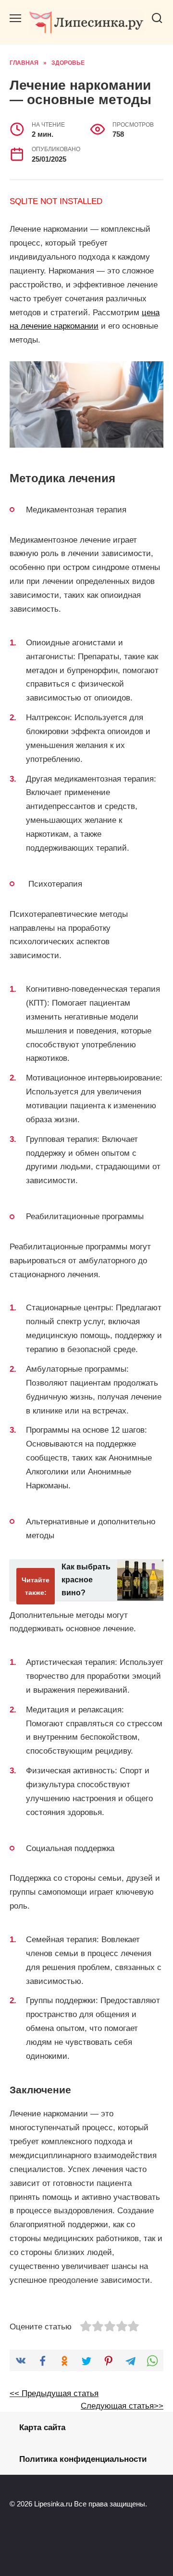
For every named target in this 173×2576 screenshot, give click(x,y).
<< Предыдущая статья (54, 2393)
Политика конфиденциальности (83, 2459)
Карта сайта (42, 2428)
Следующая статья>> (122, 2406)
